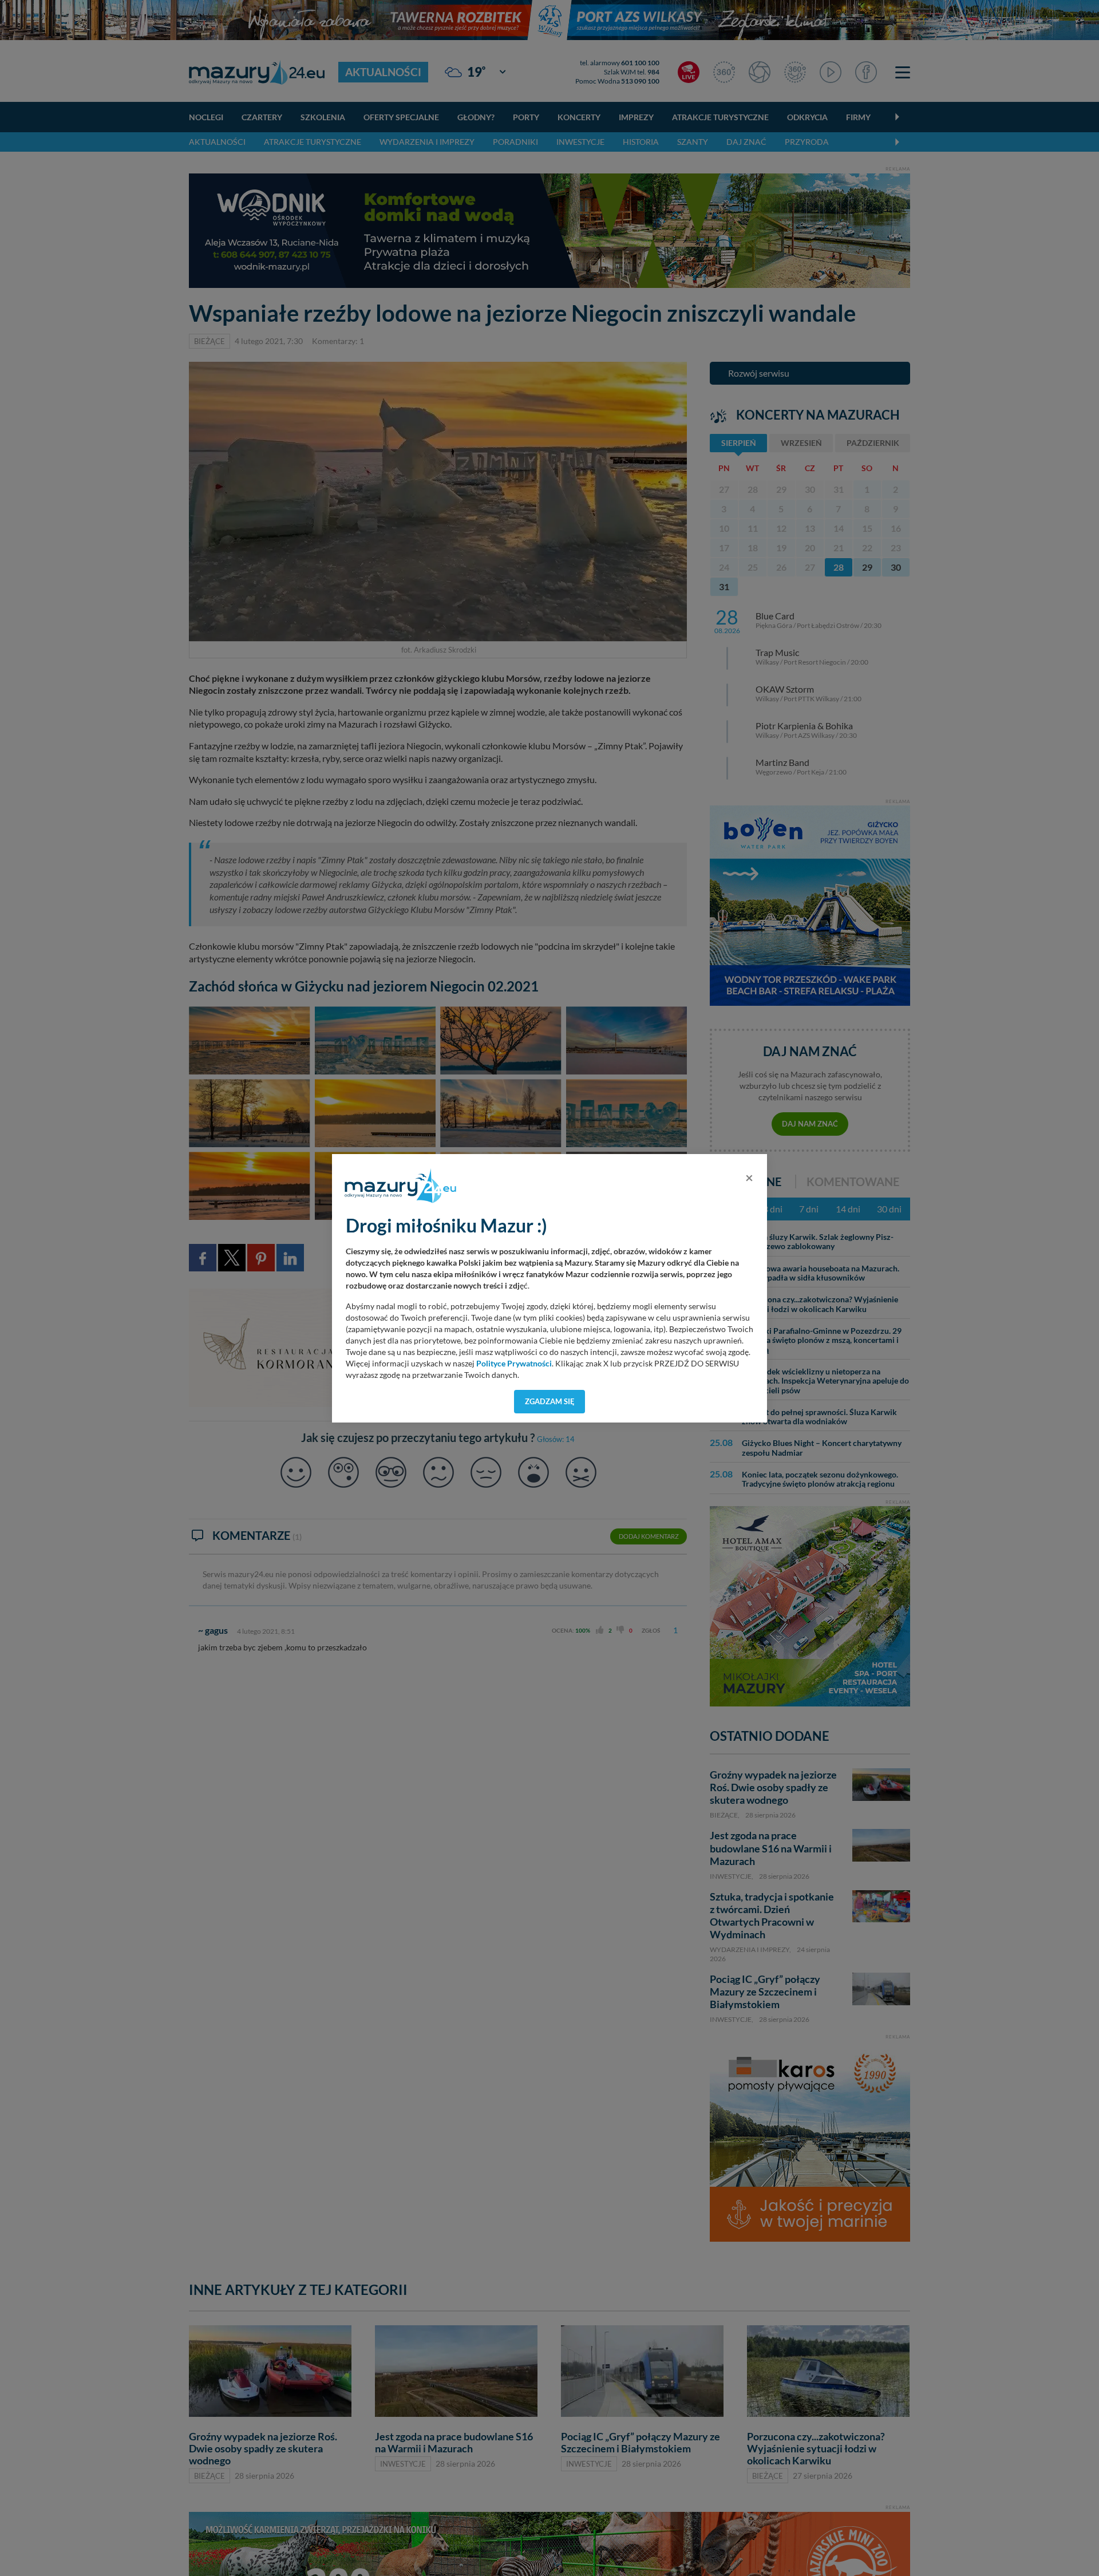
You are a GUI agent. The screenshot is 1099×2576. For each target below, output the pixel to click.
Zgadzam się (550, 1401)
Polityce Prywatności (514, 1364)
